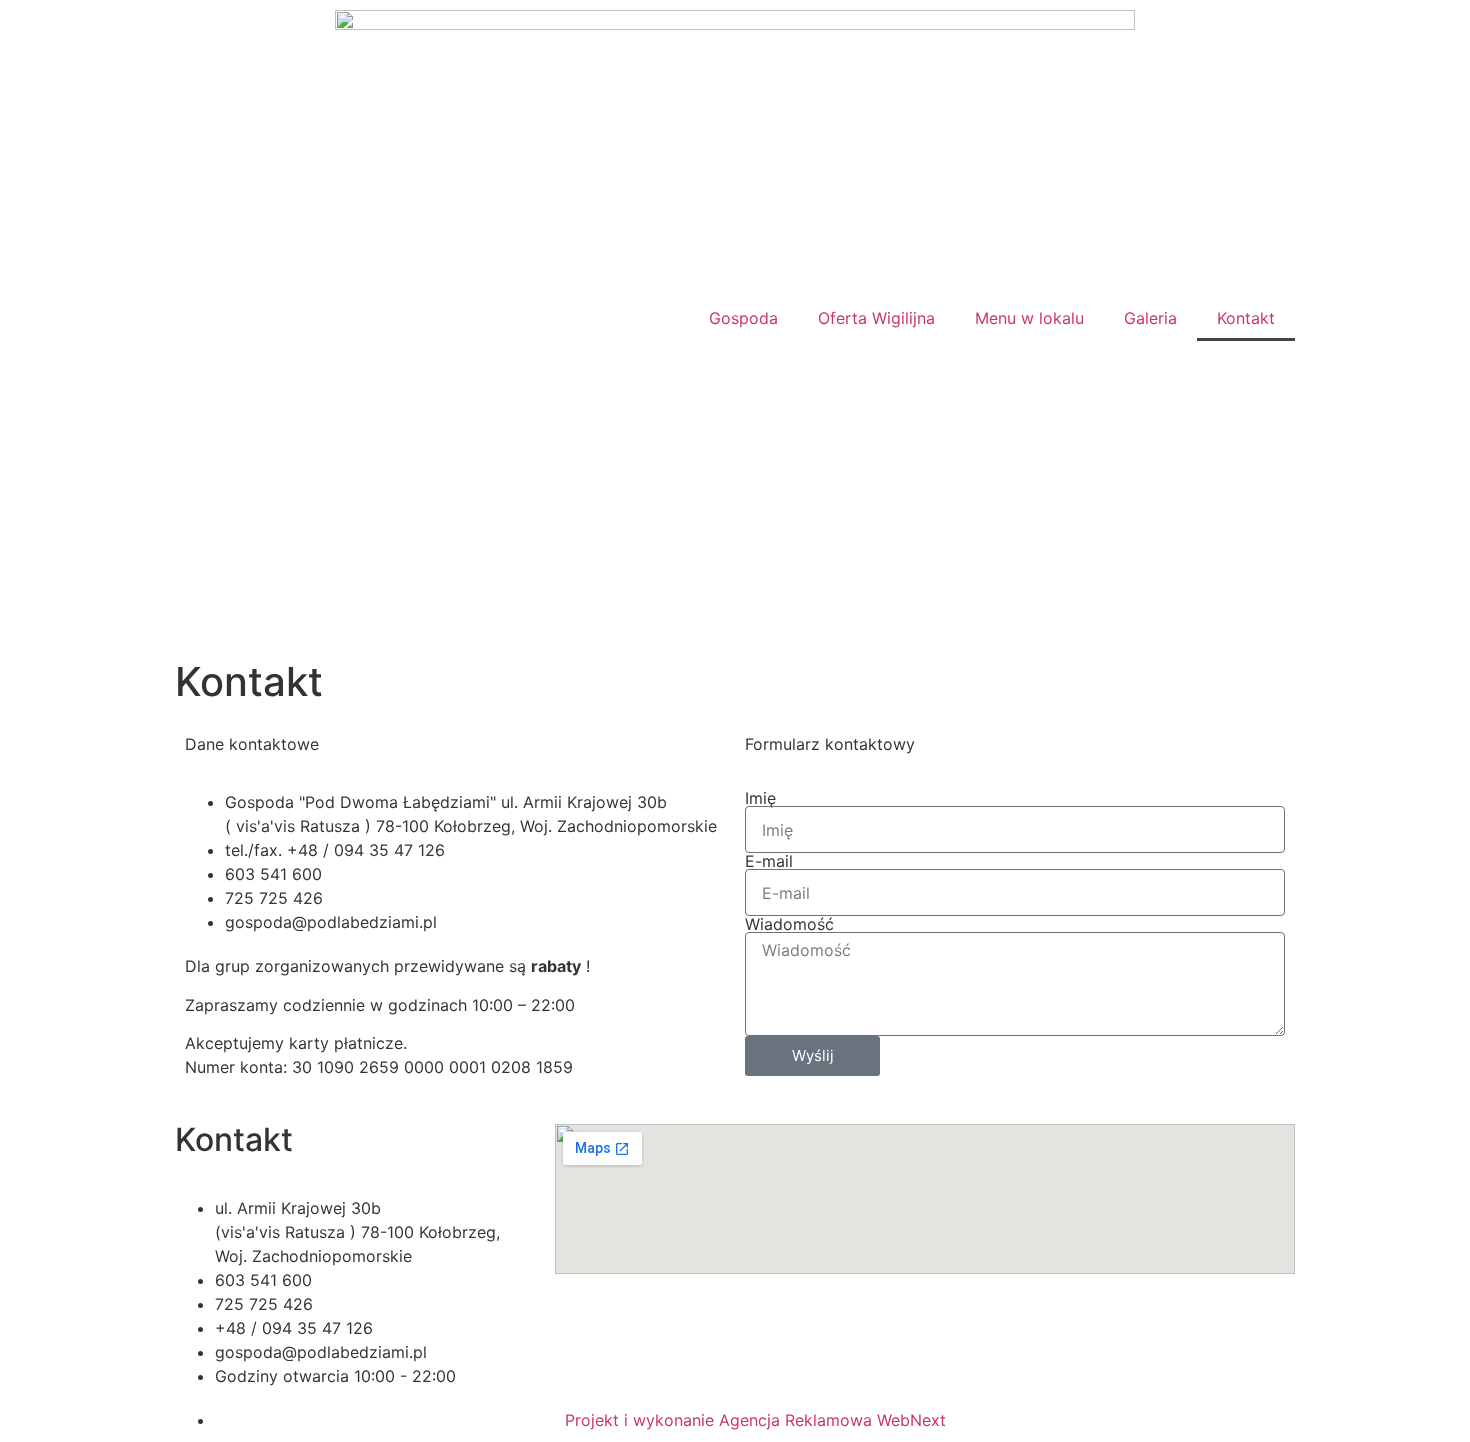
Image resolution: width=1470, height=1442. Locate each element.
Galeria (1150, 318)
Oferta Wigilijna (876, 318)
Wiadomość (789, 924)
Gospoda (743, 318)
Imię (760, 798)
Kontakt (1246, 318)
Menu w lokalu (1029, 318)
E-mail (769, 861)
